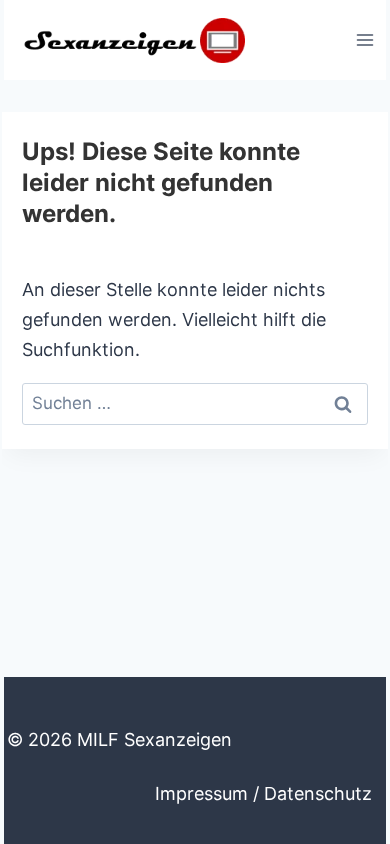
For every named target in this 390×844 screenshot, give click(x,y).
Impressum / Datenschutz (263, 793)
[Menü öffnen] (364, 39)
